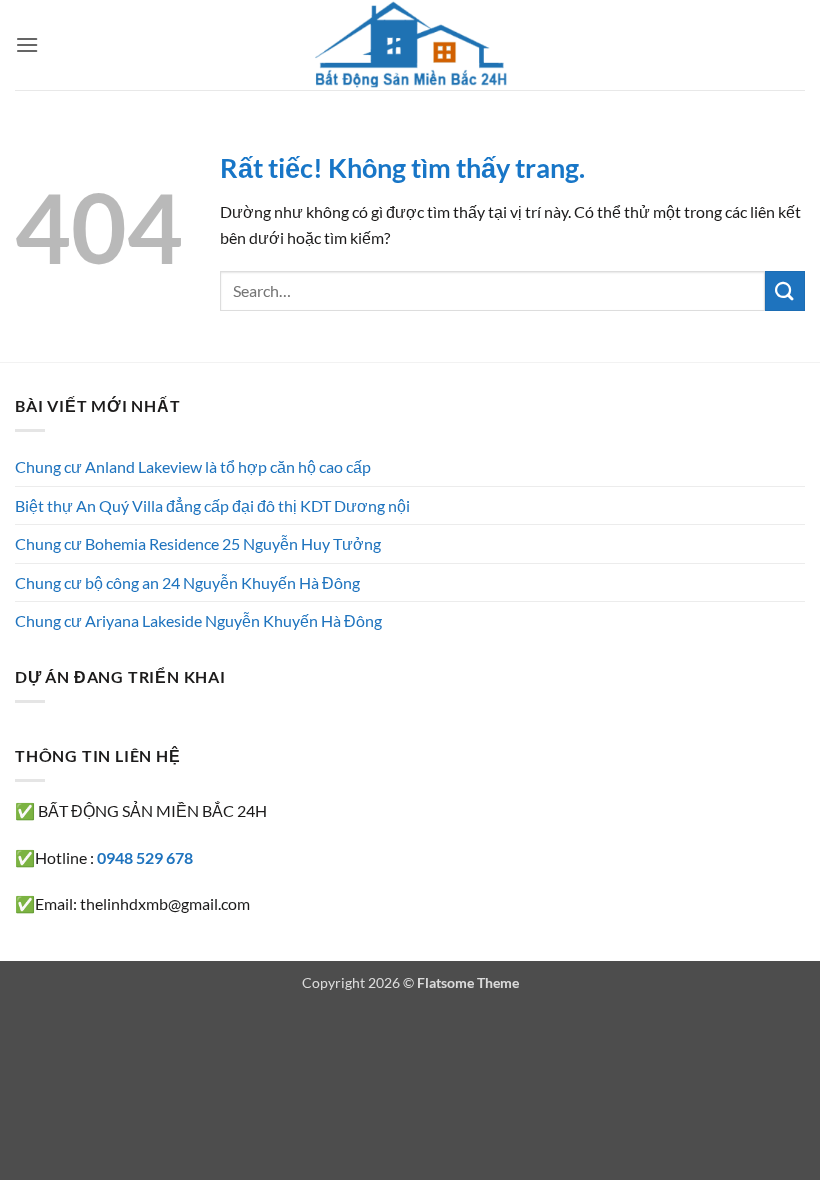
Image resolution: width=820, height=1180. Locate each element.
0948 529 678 (145, 857)
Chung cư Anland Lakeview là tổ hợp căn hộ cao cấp (193, 466)
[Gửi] (785, 290)
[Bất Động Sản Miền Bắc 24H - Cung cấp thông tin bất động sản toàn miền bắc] (410, 45)
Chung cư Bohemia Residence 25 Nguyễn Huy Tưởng (198, 543)
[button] (27, 44)
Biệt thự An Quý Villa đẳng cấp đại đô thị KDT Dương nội (212, 505)
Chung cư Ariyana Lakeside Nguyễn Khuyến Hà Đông (198, 620)
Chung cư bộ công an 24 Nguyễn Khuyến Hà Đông (187, 582)
